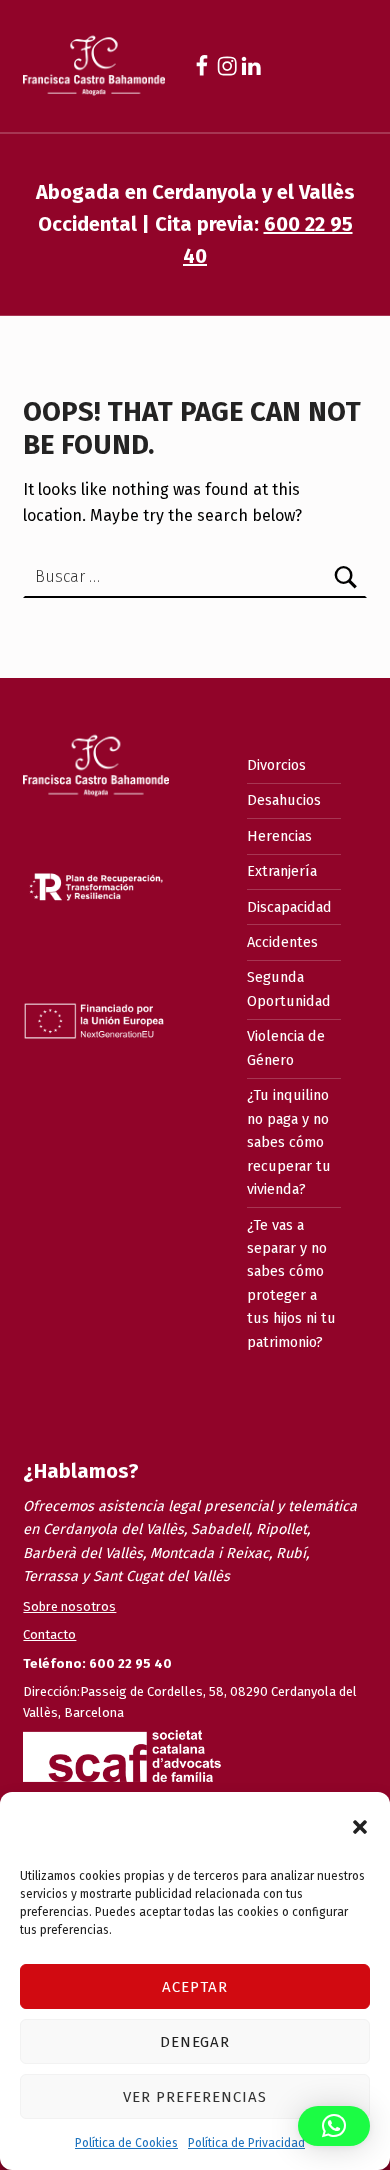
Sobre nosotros (69, 1606)
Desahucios (284, 800)
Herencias (279, 836)
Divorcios (276, 765)
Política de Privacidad (246, 2143)
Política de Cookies (126, 2143)
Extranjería (282, 871)
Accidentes (282, 942)
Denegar (195, 2042)
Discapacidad (289, 907)
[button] (360, 1827)
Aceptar (195, 1987)
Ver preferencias (195, 2097)
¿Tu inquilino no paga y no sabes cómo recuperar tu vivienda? (289, 1142)
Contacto (49, 1634)
